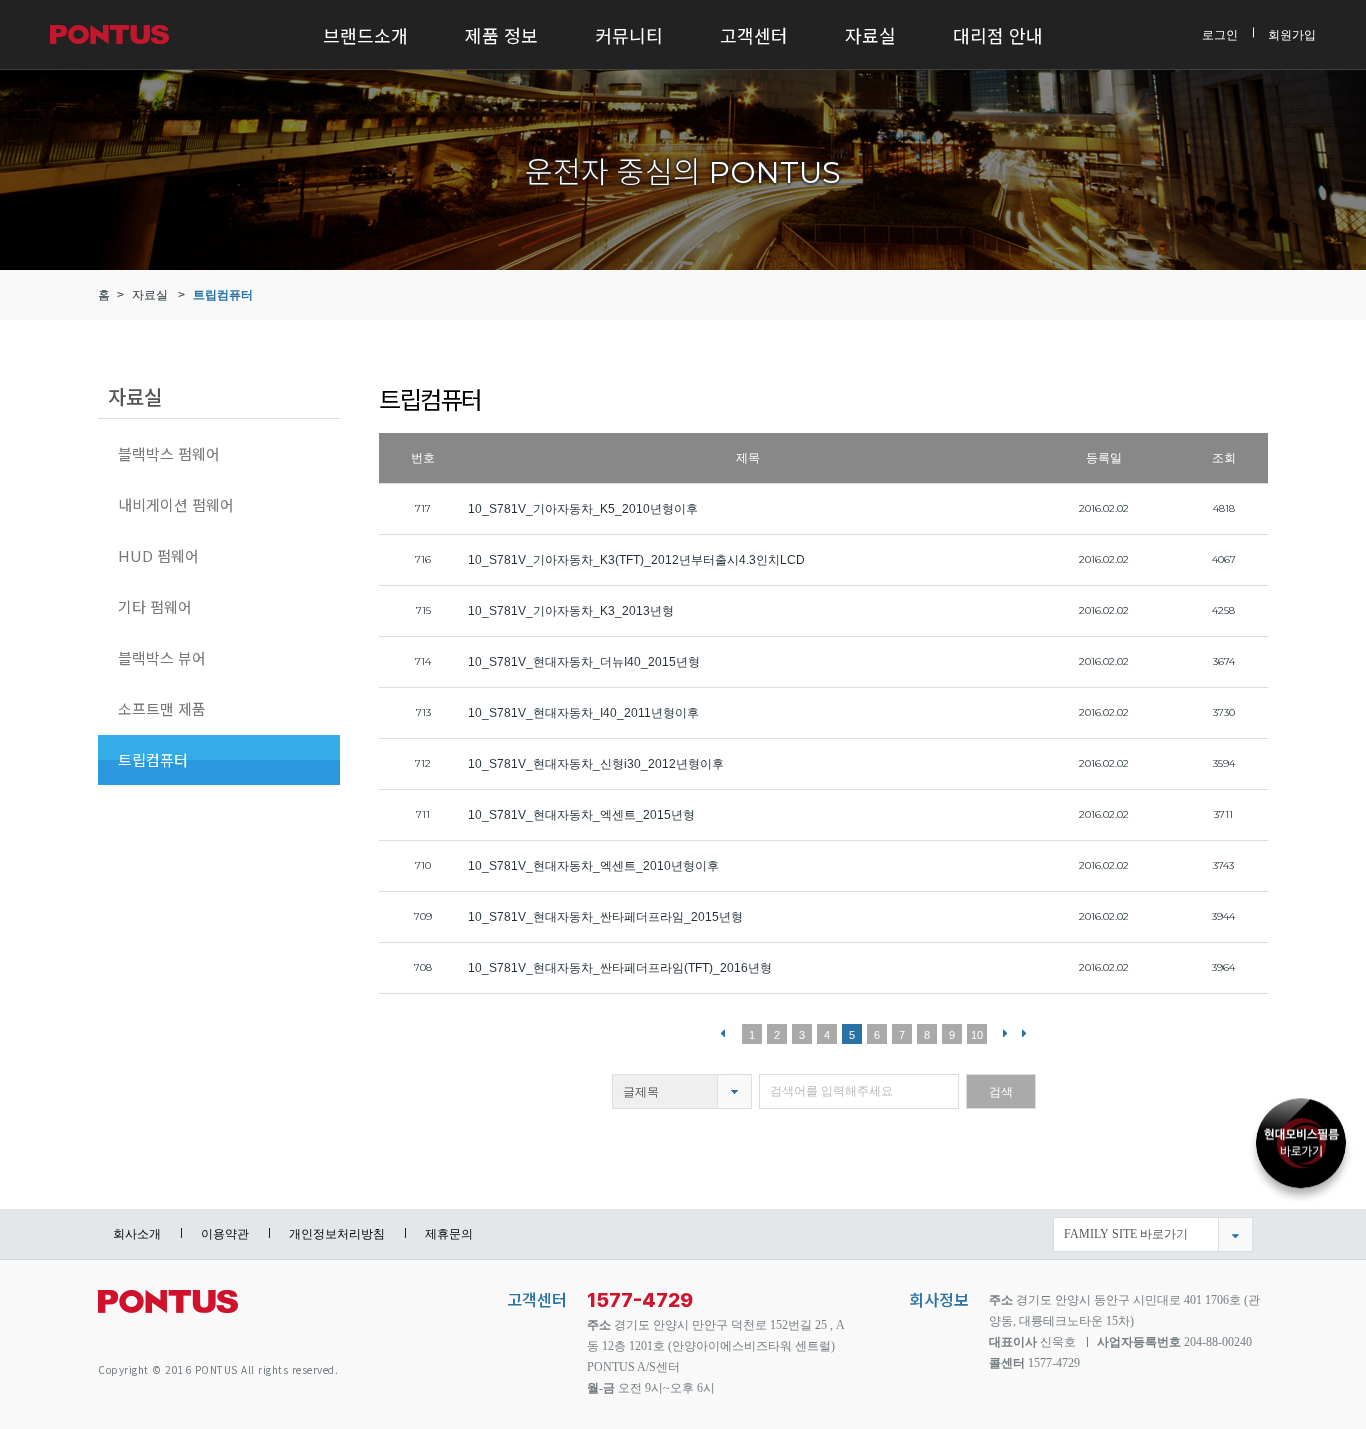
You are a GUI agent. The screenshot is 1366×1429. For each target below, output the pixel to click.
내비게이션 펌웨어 (176, 504)
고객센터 (754, 35)
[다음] (1005, 1032)
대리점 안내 (998, 35)
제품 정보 (501, 35)
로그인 (1220, 34)
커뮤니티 (629, 35)
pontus (168, 1309)
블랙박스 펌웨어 (169, 453)
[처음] (722, 1032)
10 (977, 1035)
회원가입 (1292, 34)
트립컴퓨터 (223, 295)
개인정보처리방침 (337, 1234)
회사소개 (137, 1234)
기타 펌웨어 (155, 606)
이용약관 (225, 1234)
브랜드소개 (365, 35)
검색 (1001, 1092)
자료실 (870, 35)
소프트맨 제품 (162, 708)
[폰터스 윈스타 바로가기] (1301, 1141)
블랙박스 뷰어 (162, 657)
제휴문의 (449, 1234)
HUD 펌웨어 (158, 555)
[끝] (1024, 1032)
